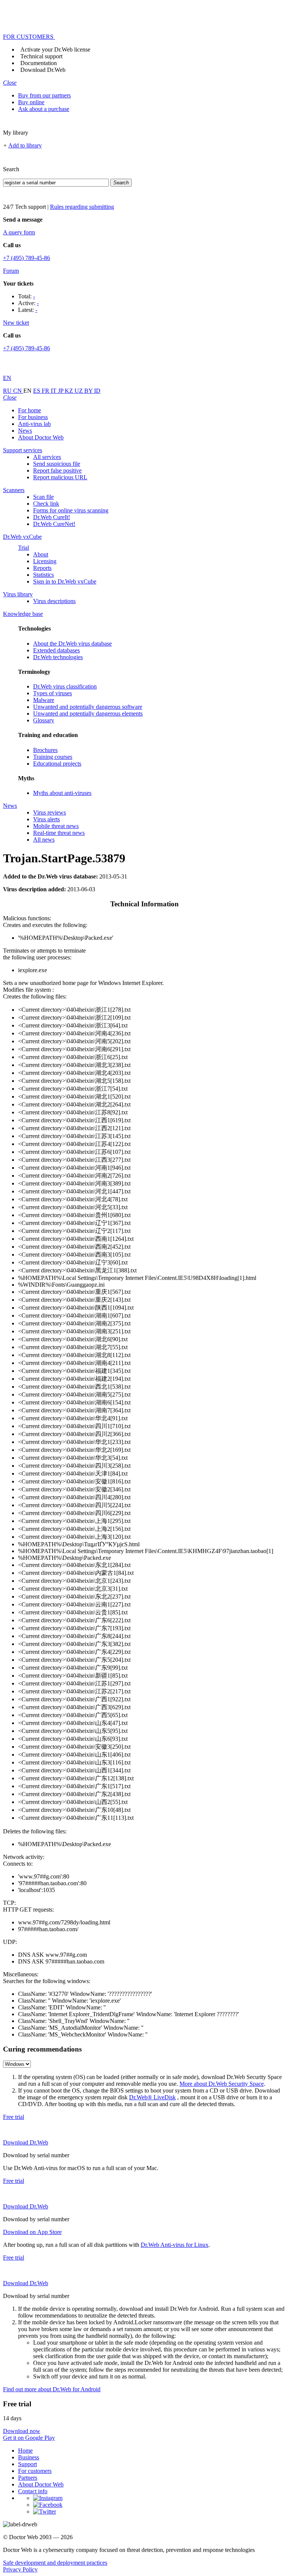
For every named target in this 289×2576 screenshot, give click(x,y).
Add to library (25, 145)
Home (25, 2451)
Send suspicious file (57, 464)
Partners (28, 2478)
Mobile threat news (56, 826)
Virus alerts (46, 819)
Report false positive (57, 470)
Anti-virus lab (34, 424)
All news (44, 840)
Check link (46, 504)
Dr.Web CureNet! (54, 524)
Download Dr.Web (43, 70)
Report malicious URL (60, 477)
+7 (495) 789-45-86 (27, 258)
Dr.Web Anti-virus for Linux (175, 2245)
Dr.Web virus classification (65, 686)
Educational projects (57, 764)
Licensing (45, 561)
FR (46, 391)
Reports (42, 568)
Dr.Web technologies (58, 657)
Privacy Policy (20, 2569)
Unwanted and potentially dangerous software (88, 707)
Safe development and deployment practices (55, 2563)
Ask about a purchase (44, 109)
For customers (35, 2471)
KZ (70, 391)
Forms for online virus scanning (71, 510)
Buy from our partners (44, 95)
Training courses (53, 757)
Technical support (41, 56)
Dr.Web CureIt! (52, 517)
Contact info (33, 2491)
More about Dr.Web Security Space (222, 2084)
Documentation (39, 63)
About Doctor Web (41, 437)
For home (30, 410)
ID (97, 391)
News (25, 431)
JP (61, 391)
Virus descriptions (54, 601)
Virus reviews (49, 812)
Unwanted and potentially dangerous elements (88, 714)
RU (8, 391)
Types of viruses (52, 693)
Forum (11, 271)
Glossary (44, 720)
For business (33, 417)
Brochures (45, 750)
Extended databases (56, 650)
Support (27, 2464)
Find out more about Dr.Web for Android (52, 2389)
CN (18, 391)
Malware (44, 700)
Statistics (43, 575)
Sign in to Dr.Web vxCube (65, 581)
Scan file (43, 497)
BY (89, 391)
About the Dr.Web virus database (72, 644)
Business (29, 2457)
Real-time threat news (59, 833)
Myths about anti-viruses (62, 793)
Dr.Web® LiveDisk (152, 2097)
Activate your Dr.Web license (55, 49)
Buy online (31, 102)
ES (37, 391)
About (41, 554)
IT (54, 391)
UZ (79, 391)
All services (47, 457)
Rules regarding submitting (82, 207)
